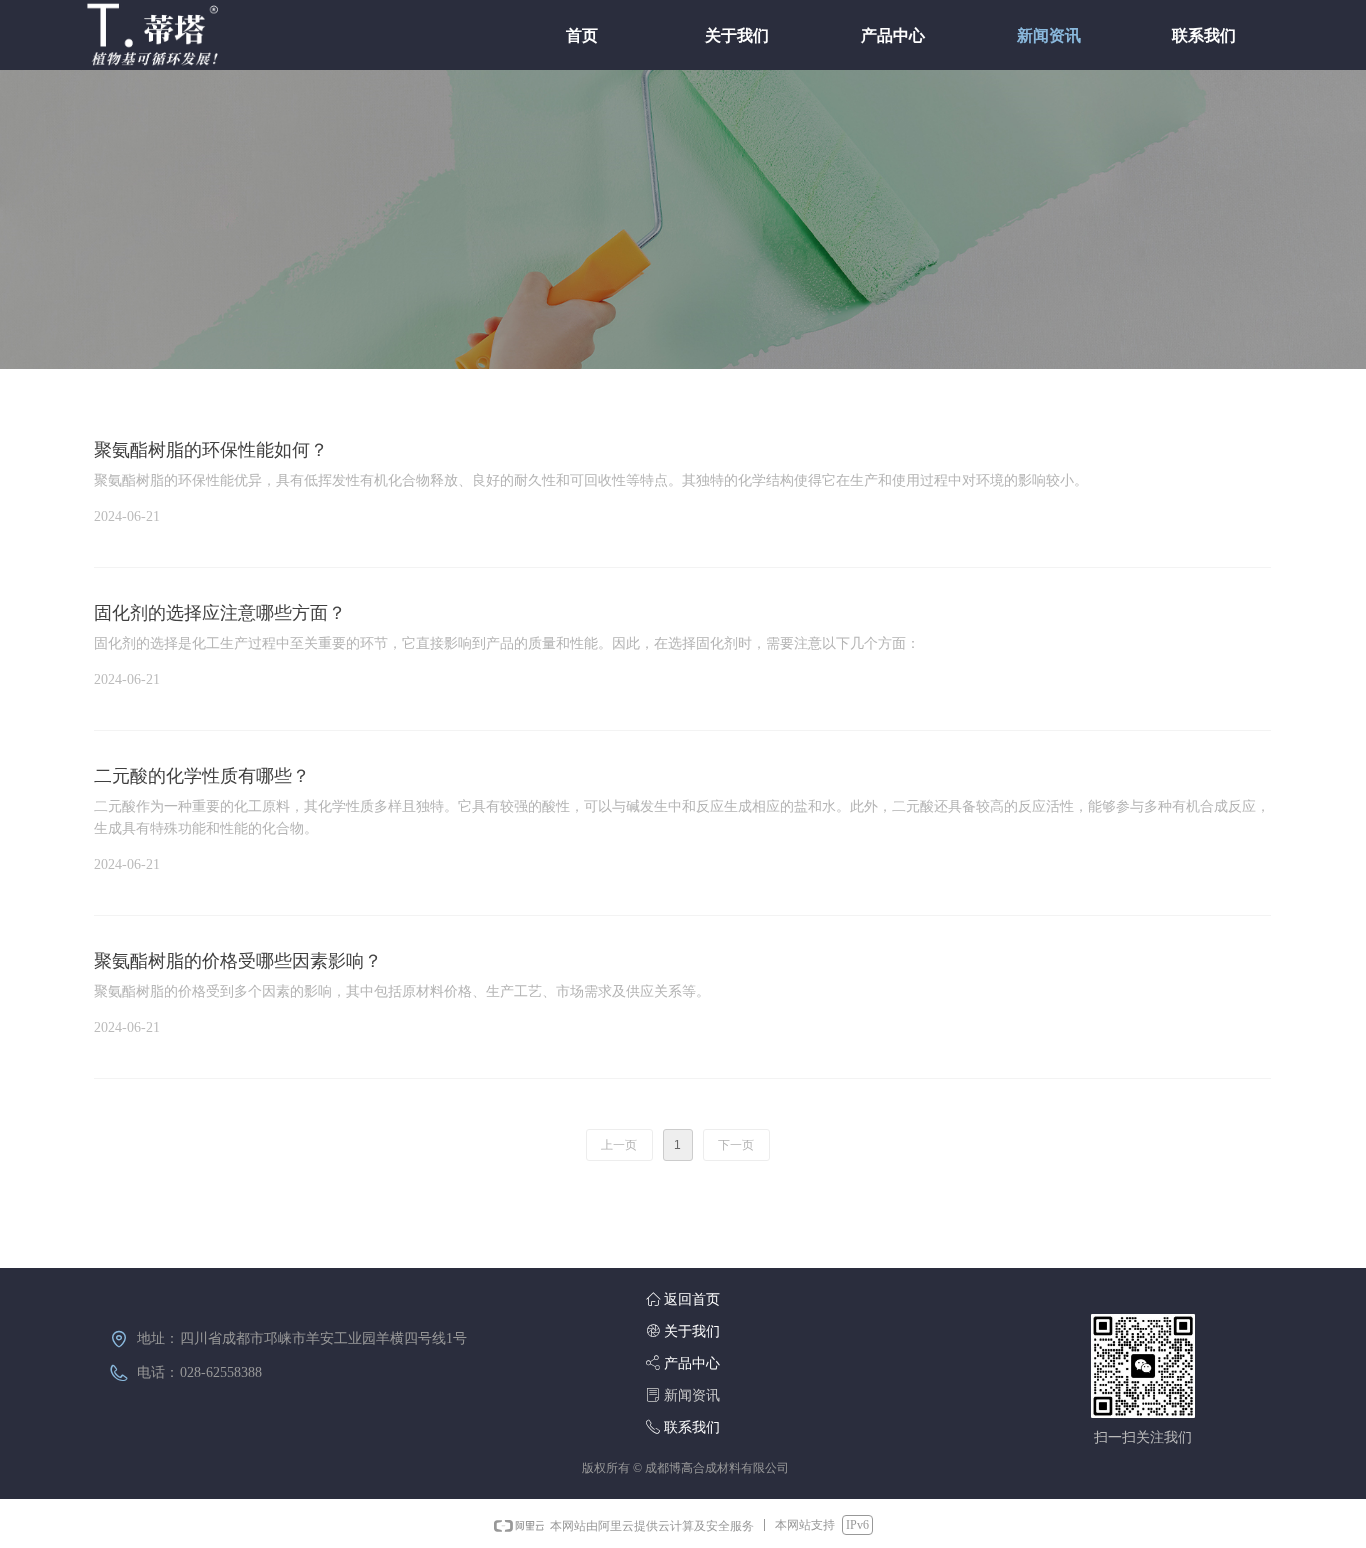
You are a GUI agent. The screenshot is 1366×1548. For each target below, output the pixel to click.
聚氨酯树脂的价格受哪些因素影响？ (238, 961)
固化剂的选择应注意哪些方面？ (220, 613)
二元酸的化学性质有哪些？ (202, 776)
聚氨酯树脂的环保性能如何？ (211, 450)
